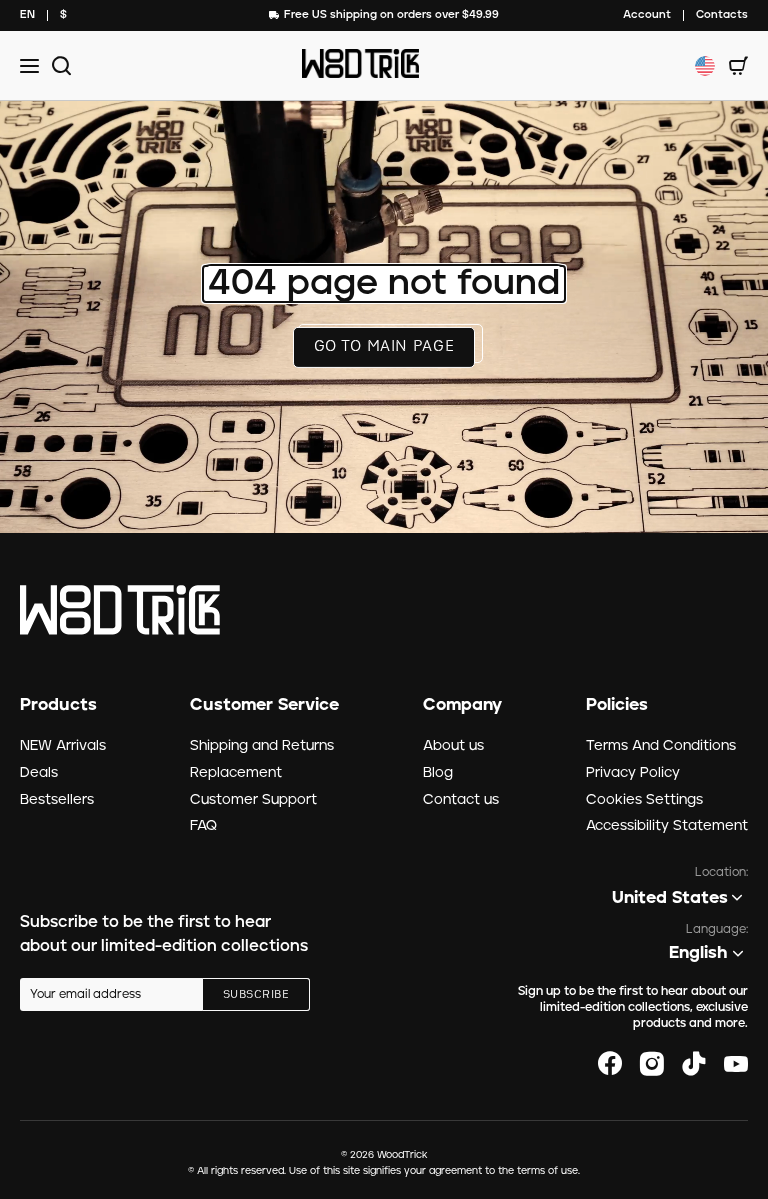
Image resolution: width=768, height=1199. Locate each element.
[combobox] (27, 15)
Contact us (461, 800)
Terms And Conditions (661, 746)
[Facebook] (610, 1064)
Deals (39, 773)
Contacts (722, 14)
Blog (438, 773)
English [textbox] (698, 953)
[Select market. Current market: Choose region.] (705, 66)
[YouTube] (736, 1064)
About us (453, 746)
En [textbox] (27, 14)
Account (647, 14)
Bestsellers (57, 800)
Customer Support (253, 800)
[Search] (58, 65)
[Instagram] (652, 1064)
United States (670, 898)
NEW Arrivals (63, 746)
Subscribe (256, 995)
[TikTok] (694, 1064)
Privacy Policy (633, 773)
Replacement (236, 773)
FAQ (203, 826)
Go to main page (384, 347)
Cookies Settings (644, 800)
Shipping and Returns (262, 746)
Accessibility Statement (667, 826)
